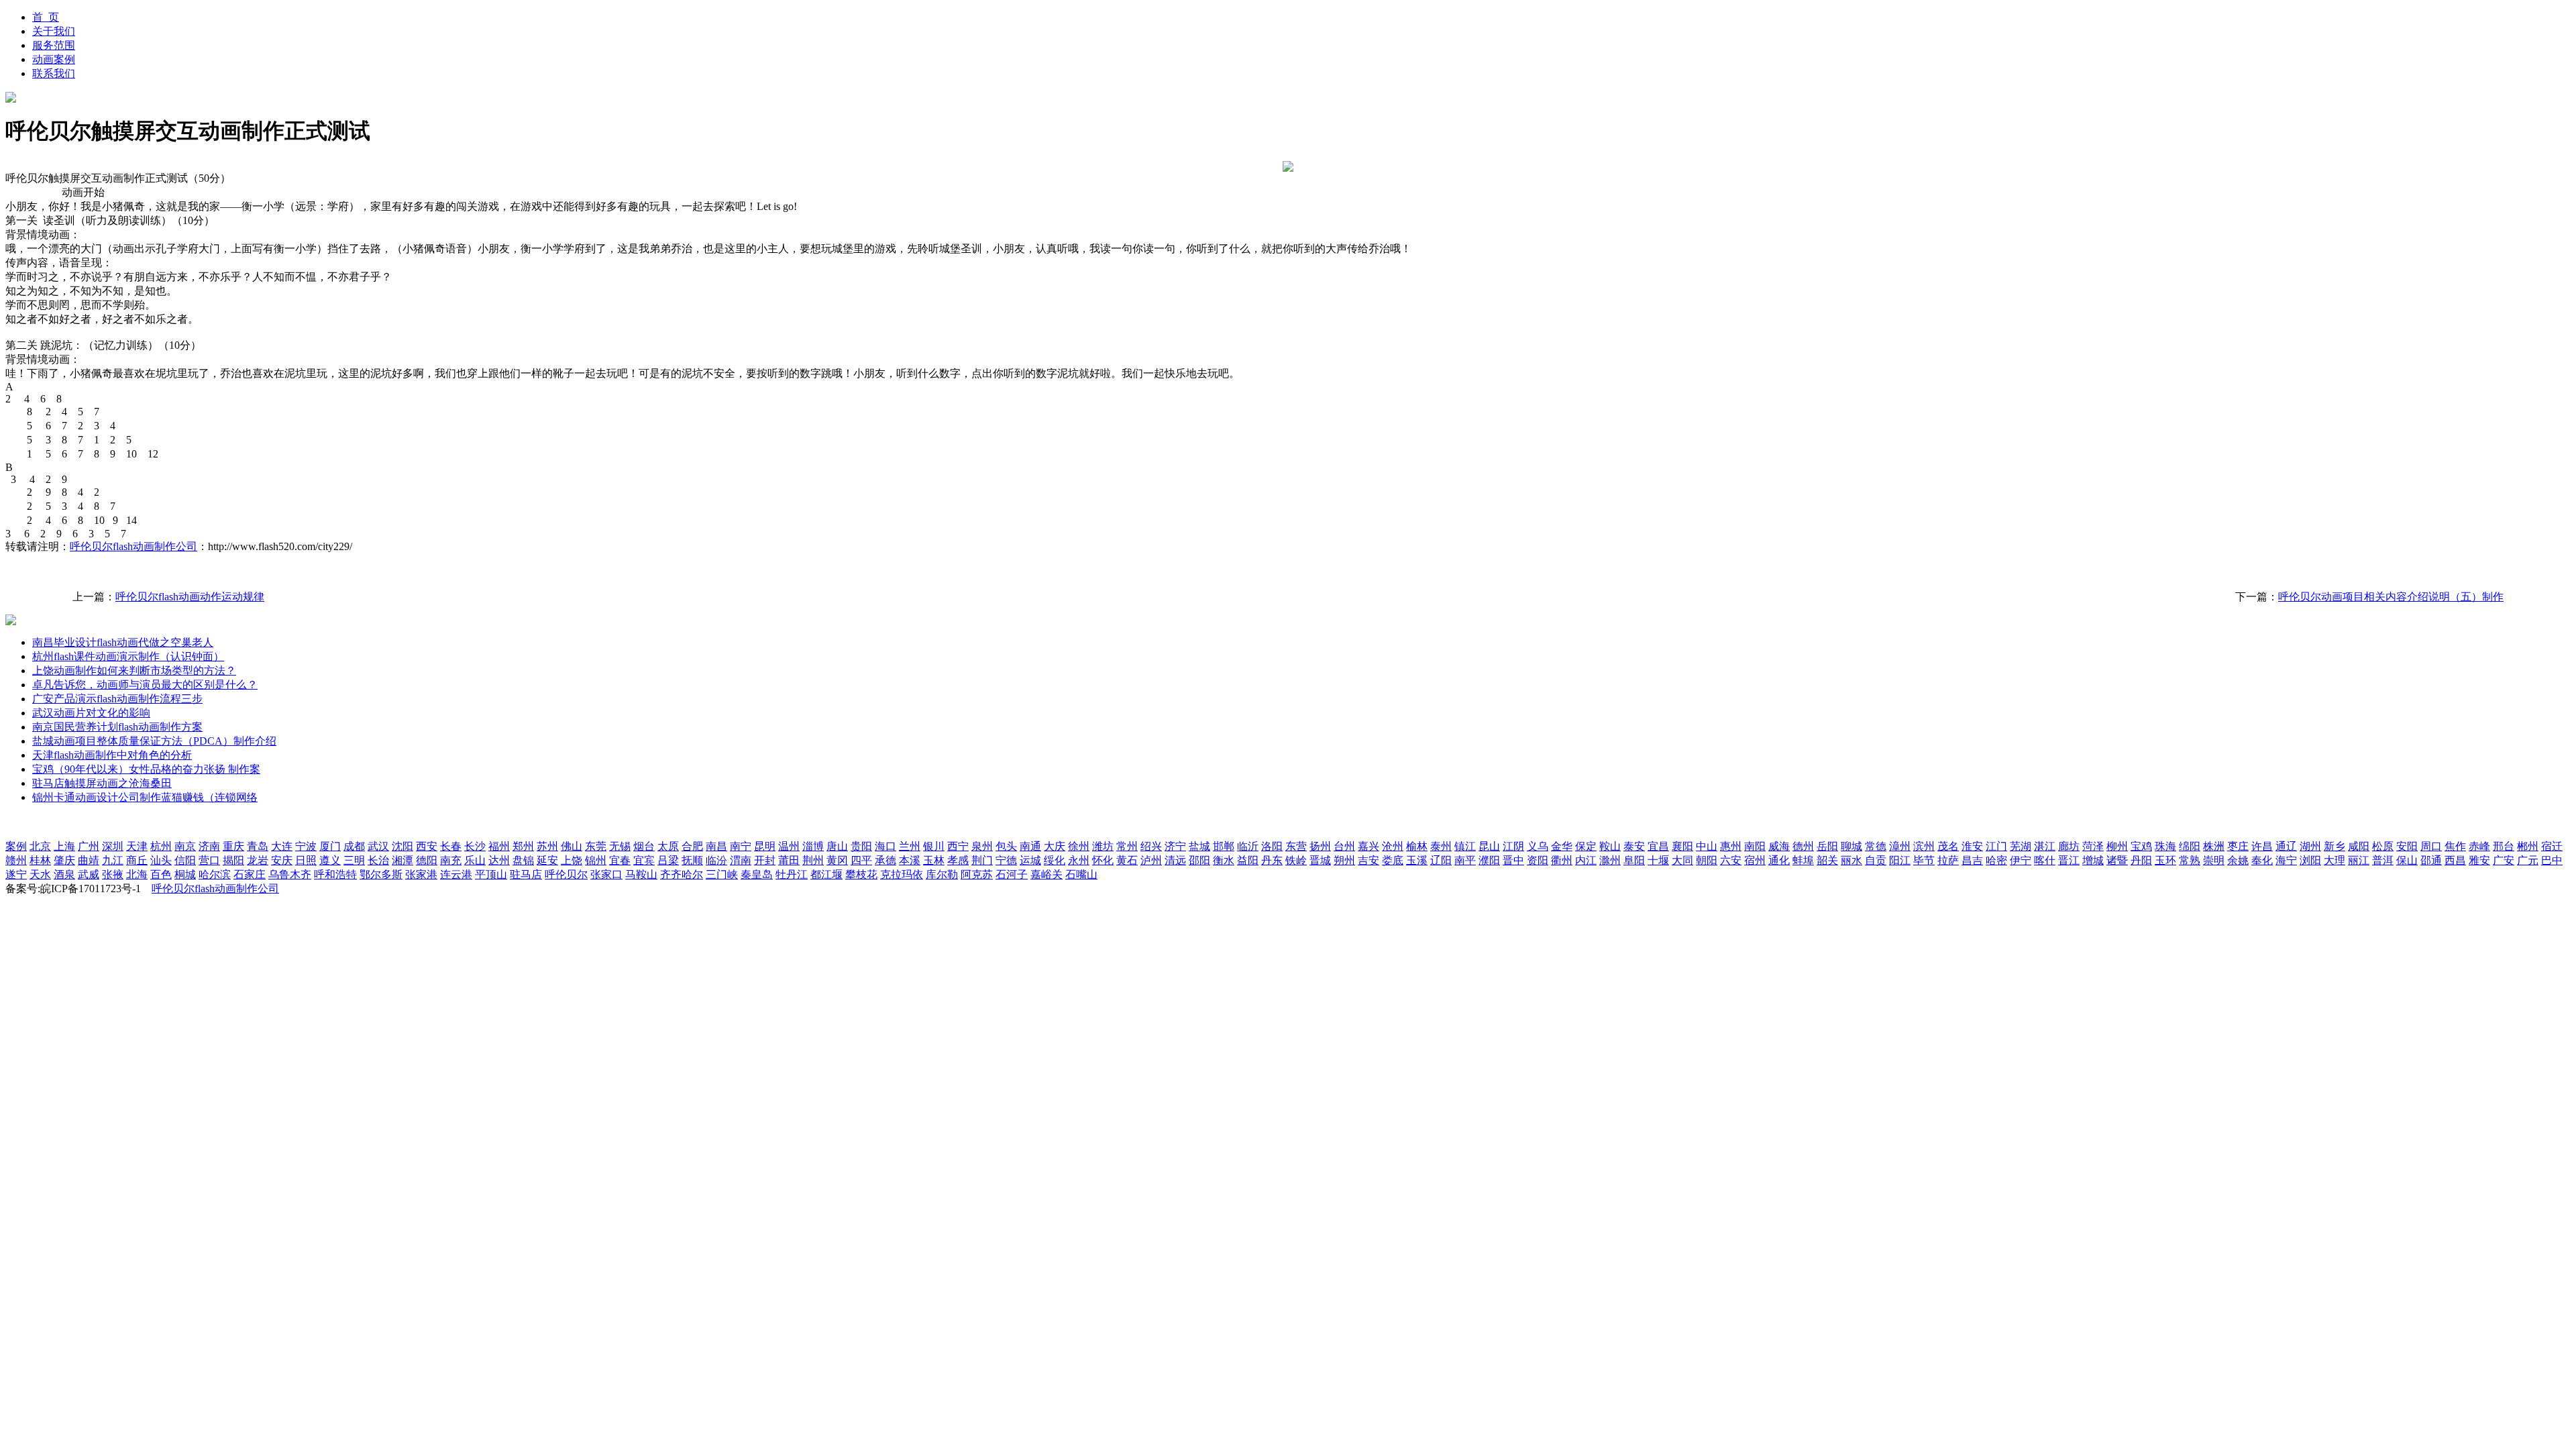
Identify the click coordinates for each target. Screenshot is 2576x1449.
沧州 (1393, 846)
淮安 (1972, 846)
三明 (354, 860)
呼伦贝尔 (566, 874)
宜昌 (1658, 846)
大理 (2334, 860)
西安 (427, 846)
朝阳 (1707, 860)
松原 (2383, 846)
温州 (789, 846)
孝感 (958, 860)
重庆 (233, 846)
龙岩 (258, 860)
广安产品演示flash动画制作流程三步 (117, 699)
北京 (40, 846)
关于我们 (54, 31)
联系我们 (54, 73)
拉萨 (1948, 860)
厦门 (330, 846)
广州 (89, 846)
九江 (113, 860)
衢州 (1562, 860)
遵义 (330, 860)
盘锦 (523, 860)
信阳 (185, 860)
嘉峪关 (1046, 874)
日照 (306, 860)
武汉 (378, 846)
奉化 (2262, 860)
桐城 (185, 874)
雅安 (2479, 860)
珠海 (2165, 846)
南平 (1465, 860)
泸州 (1151, 860)
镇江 (1465, 846)
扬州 (1320, 846)
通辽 (2286, 846)
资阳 (1538, 860)
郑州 (523, 846)
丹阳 (2141, 860)
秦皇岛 (757, 874)
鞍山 (1610, 846)
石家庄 (250, 874)
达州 (499, 860)
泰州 (1441, 846)
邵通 (2431, 860)
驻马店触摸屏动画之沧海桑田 (102, 783)
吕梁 (668, 860)
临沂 (1248, 846)
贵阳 (861, 846)
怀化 (1103, 860)
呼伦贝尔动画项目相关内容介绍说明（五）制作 (2391, 597)
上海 (64, 846)
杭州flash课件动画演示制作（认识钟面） (128, 656)
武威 (89, 874)
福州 (499, 846)
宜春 (620, 860)
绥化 (1055, 860)
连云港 (456, 874)
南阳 (1755, 846)
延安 (547, 860)
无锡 (620, 846)
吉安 (1368, 860)
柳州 (2117, 846)
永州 (1079, 860)
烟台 (644, 846)
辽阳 (1441, 860)
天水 (40, 874)
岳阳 (1827, 846)
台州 (1344, 846)
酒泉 (64, 874)
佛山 (572, 846)
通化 (1779, 860)
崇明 (2214, 860)
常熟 (2190, 860)
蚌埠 (1803, 860)
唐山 (837, 846)
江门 (1996, 846)
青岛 (258, 846)
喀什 (2045, 860)
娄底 (1393, 860)
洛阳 (1272, 846)
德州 (1803, 846)
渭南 (741, 860)
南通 (1030, 846)
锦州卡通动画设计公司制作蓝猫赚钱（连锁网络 (145, 797)
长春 (451, 846)
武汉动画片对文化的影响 (91, 713)
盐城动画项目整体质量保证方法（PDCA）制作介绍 (154, 741)
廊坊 (2069, 846)
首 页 (46, 17)
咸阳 (2359, 846)
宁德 (1006, 860)
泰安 (1634, 846)
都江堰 (826, 874)
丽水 (1851, 860)
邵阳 (1199, 860)
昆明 (765, 846)
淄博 (813, 846)
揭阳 (233, 860)
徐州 (1079, 846)
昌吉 (1972, 860)
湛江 (2045, 846)
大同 (1682, 860)
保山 (2407, 860)
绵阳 (2190, 846)
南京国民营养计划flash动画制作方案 (117, 727)
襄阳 (1682, 846)
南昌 (716, 846)
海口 (885, 846)
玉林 (934, 860)
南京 (185, 846)
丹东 (1272, 860)
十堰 (1658, 860)
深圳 (113, 846)
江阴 (1513, 846)
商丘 (137, 860)
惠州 (1731, 846)
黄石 (1127, 860)
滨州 (1924, 846)
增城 (2093, 860)
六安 (1731, 860)
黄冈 (837, 860)
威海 (1779, 846)
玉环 (2165, 860)
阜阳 (1634, 860)
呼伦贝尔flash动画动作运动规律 (190, 597)
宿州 (1755, 860)
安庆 (282, 860)
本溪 (910, 860)
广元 (2528, 860)
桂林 (40, 860)
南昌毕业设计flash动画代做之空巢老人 (123, 642)
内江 (1586, 860)
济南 (209, 846)
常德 (1876, 846)
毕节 (1924, 860)
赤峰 (2479, 846)
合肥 (692, 846)
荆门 (982, 860)
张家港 (421, 874)
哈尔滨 (215, 874)
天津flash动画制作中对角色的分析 (112, 755)
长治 (378, 860)
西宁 (958, 846)
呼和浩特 (335, 874)
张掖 (113, 874)
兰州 (910, 846)
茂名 (1948, 846)
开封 (765, 860)
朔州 (1344, 860)
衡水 (1224, 860)
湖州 (2310, 846)
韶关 (1827, 860)
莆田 (789, 860)
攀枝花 (861, 874)
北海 (137, 874)
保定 (1586, 846)
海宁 (2286, 860)
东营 (1296, 846)
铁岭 (1296, 860)
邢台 (2504, 846)
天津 (137, 846)
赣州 (16, 860)
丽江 (2359, 860)
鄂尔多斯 (381, 874)
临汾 (716, 860)
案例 (16, 846)
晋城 (1320, 860)
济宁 (1175, 846)
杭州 (161, 846)
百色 (161, 874)
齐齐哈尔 (682, 874)
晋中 (1513, 860)
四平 (861, 860)
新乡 (2334, 846)
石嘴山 (1081, 874)
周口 (2431, 846)
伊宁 (2021, 860)
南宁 (741, 846)
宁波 (306, 846)
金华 (1562, 846)
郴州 (2528, 846)
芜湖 (2021, 846)
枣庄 (2238, 846)
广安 (2504, 860)
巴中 (2552, 860)
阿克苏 (977, 874)
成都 (354, 846)
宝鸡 (2141, 846)
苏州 (547, 846)
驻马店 (526, 874)
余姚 (2238, 860)
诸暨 (2117, 860)
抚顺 (692, 860)
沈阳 (402, 846)
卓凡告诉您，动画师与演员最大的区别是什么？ (145, 685)
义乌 (1538, 846)
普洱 (2383, 860)
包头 (1006, 846)
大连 (282, 846)
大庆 (1055, 846)
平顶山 (491, 874)
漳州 (1900, 846)
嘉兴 (1368, 846)
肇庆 (64, 860)
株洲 (2214, 846)
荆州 (813, 860)
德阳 (427, 860)
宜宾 (644, 860)
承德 (885, 860)
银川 (934, 846)
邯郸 (1224, 846)
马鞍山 (641, 874)
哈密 (1996, 860)
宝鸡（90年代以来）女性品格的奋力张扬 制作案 (146, 769)
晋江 (2069, 860)
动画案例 (54, 59)
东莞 (596, 846)
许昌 (2262, 846)
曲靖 (89, 860)
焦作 (2455, 846)
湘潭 (402, 860)
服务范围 (54, 45)
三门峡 (722, 874)
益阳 (1248, 860)
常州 (1127, 846)
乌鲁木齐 (290, 874)
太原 (668, 846)
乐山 (475, 860)
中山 (1707, 846)
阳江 (1900, 860)
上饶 (572, 860)
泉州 (982, 846)
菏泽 (2093, 846)
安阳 (2407, 846)
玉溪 (1417, 860)
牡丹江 (792, 874)
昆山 (1489, 846)
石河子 (1012, 874)
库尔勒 (942, 874)
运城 (1030, 860)
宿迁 (2552, 846)
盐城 (1199, 846)
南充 (451, 860)
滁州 (1610, 860)
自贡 (1876, 860)
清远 (1175, 860)
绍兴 (1151, 846)
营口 (209, 860)
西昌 (2455, 860)
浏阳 (2310, 860)
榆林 (1417, 846)
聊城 (1851, 846)
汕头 (161, 860)
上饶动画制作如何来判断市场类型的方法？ (134, 670)
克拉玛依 (902, 874)
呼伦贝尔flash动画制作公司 (133, 546)
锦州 (596, 860)
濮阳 (1489, 860)
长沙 (475, 846)
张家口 (606, 874)
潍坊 (1103, 846)
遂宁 (16, 874)
